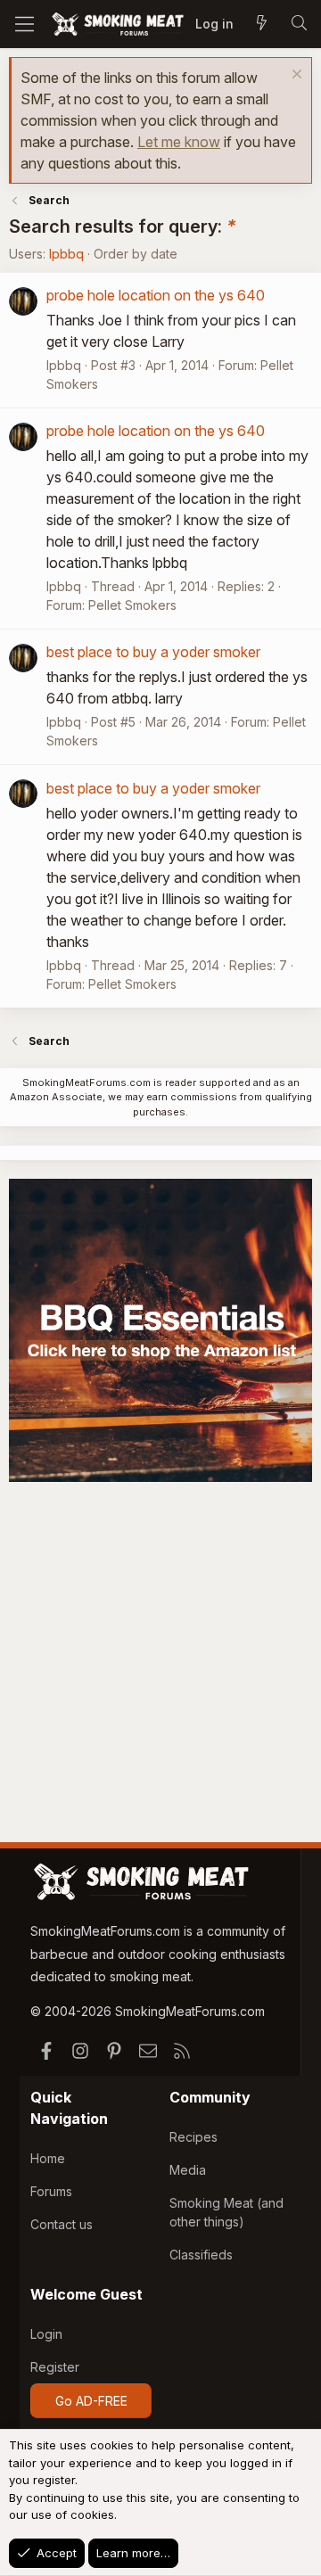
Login (46, 2334)
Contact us (62, 2224)
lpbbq (66, 254)
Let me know (179, 142)
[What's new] (261, 24)
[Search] (299, 24)
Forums (51, 2191)
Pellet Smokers (132, 605)
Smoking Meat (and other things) (226, 2212)
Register (55, 2367)
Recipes (193, 2137)
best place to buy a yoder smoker (153, 652)
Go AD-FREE (91, 2401)
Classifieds (201, 2255)
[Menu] (25, 24)
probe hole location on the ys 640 (156, 295)
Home (48, 2158)
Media (188, 2170)
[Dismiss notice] (295, 76)
